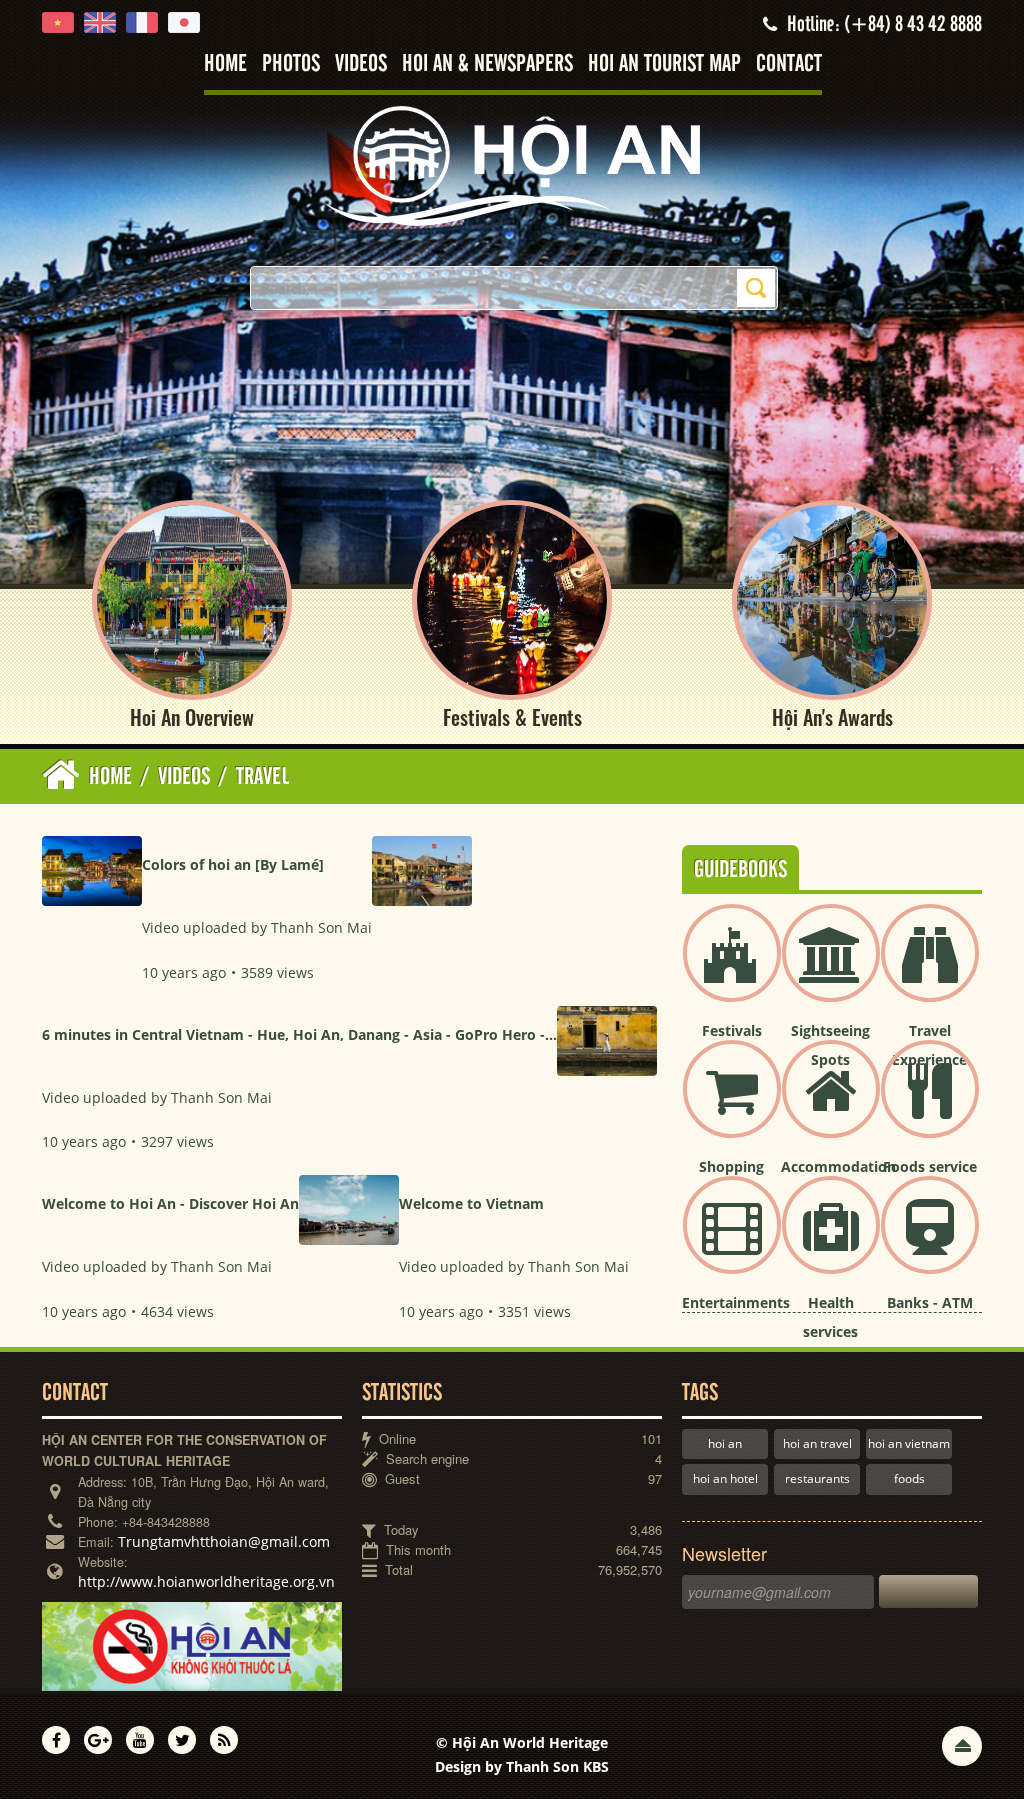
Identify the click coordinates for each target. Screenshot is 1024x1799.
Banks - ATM (930, 1302)
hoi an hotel (725, 1478)
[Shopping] (732, 1105)
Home (225, 64)
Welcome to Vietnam (471, 1203)
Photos (291, 64)
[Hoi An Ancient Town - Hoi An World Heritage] (512, 164)
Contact (789, 64)
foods (909, 1478)
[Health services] (831, 1241)
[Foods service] (930, 1105)
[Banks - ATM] (930, 1241)
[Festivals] (732, 969)
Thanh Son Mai (321, 927)
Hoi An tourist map (664, 64)
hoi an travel (817, 1443)
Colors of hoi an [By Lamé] (233, 864)
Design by (522, 1766)
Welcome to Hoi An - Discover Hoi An (170, 1203)
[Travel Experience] (930, 969)
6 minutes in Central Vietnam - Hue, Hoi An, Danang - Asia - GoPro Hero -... (299, 1034)
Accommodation (838, 1166)
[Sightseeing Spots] (831, 969)
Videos (361, 64)
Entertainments (736, 1302)
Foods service (930, 1166)
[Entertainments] (732, 1241)
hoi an (725, 1443)
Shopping (731, 1166)
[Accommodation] (831, 1105)
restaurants (817, 1478)
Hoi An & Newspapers (487, 64)
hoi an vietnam (909, 1443)
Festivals (732, 1030)
